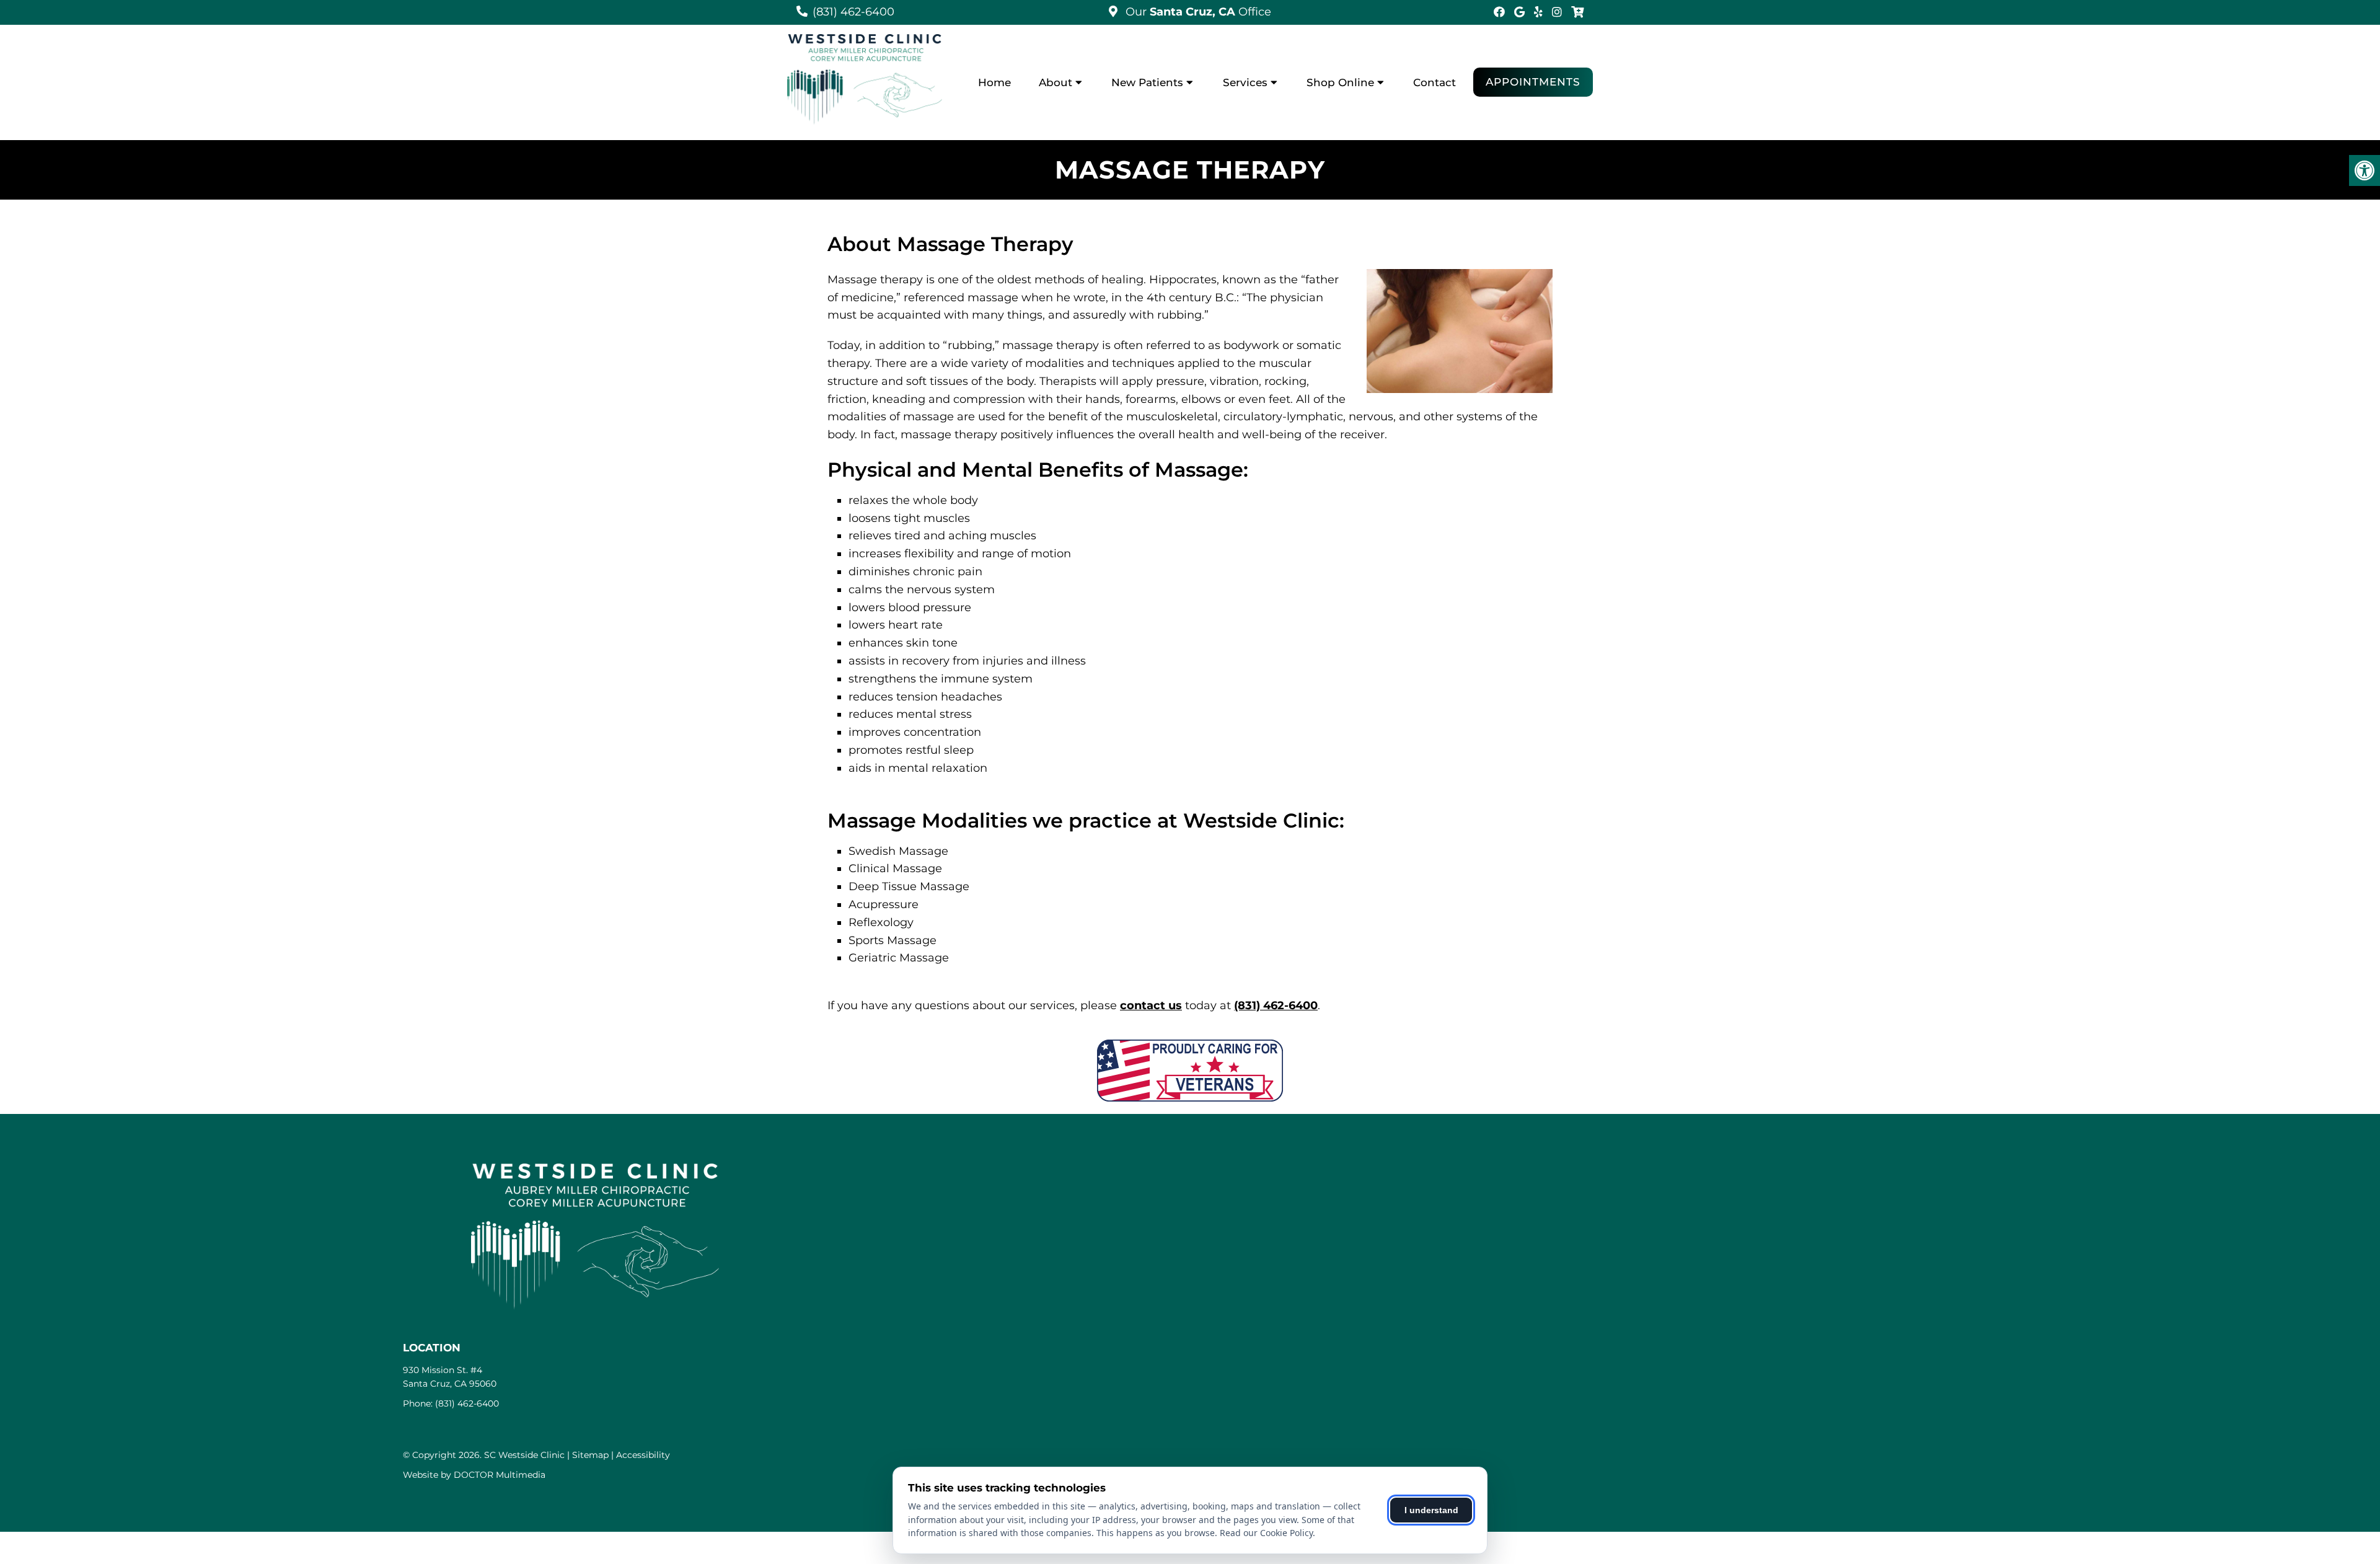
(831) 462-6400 (853, 12)
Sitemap (590, 1455)
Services (1245, 82)
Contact (1435, 82)
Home (994, 82)
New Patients (1147, 82)
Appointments (1533, 82)
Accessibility (643, 1455)
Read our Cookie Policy (1266, 1533)
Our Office (1197, 12)
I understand (1431, 1510)
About (1056, 82)
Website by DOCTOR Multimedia (474, 1475)
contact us (1151, 1005)
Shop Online (1340, 82)
